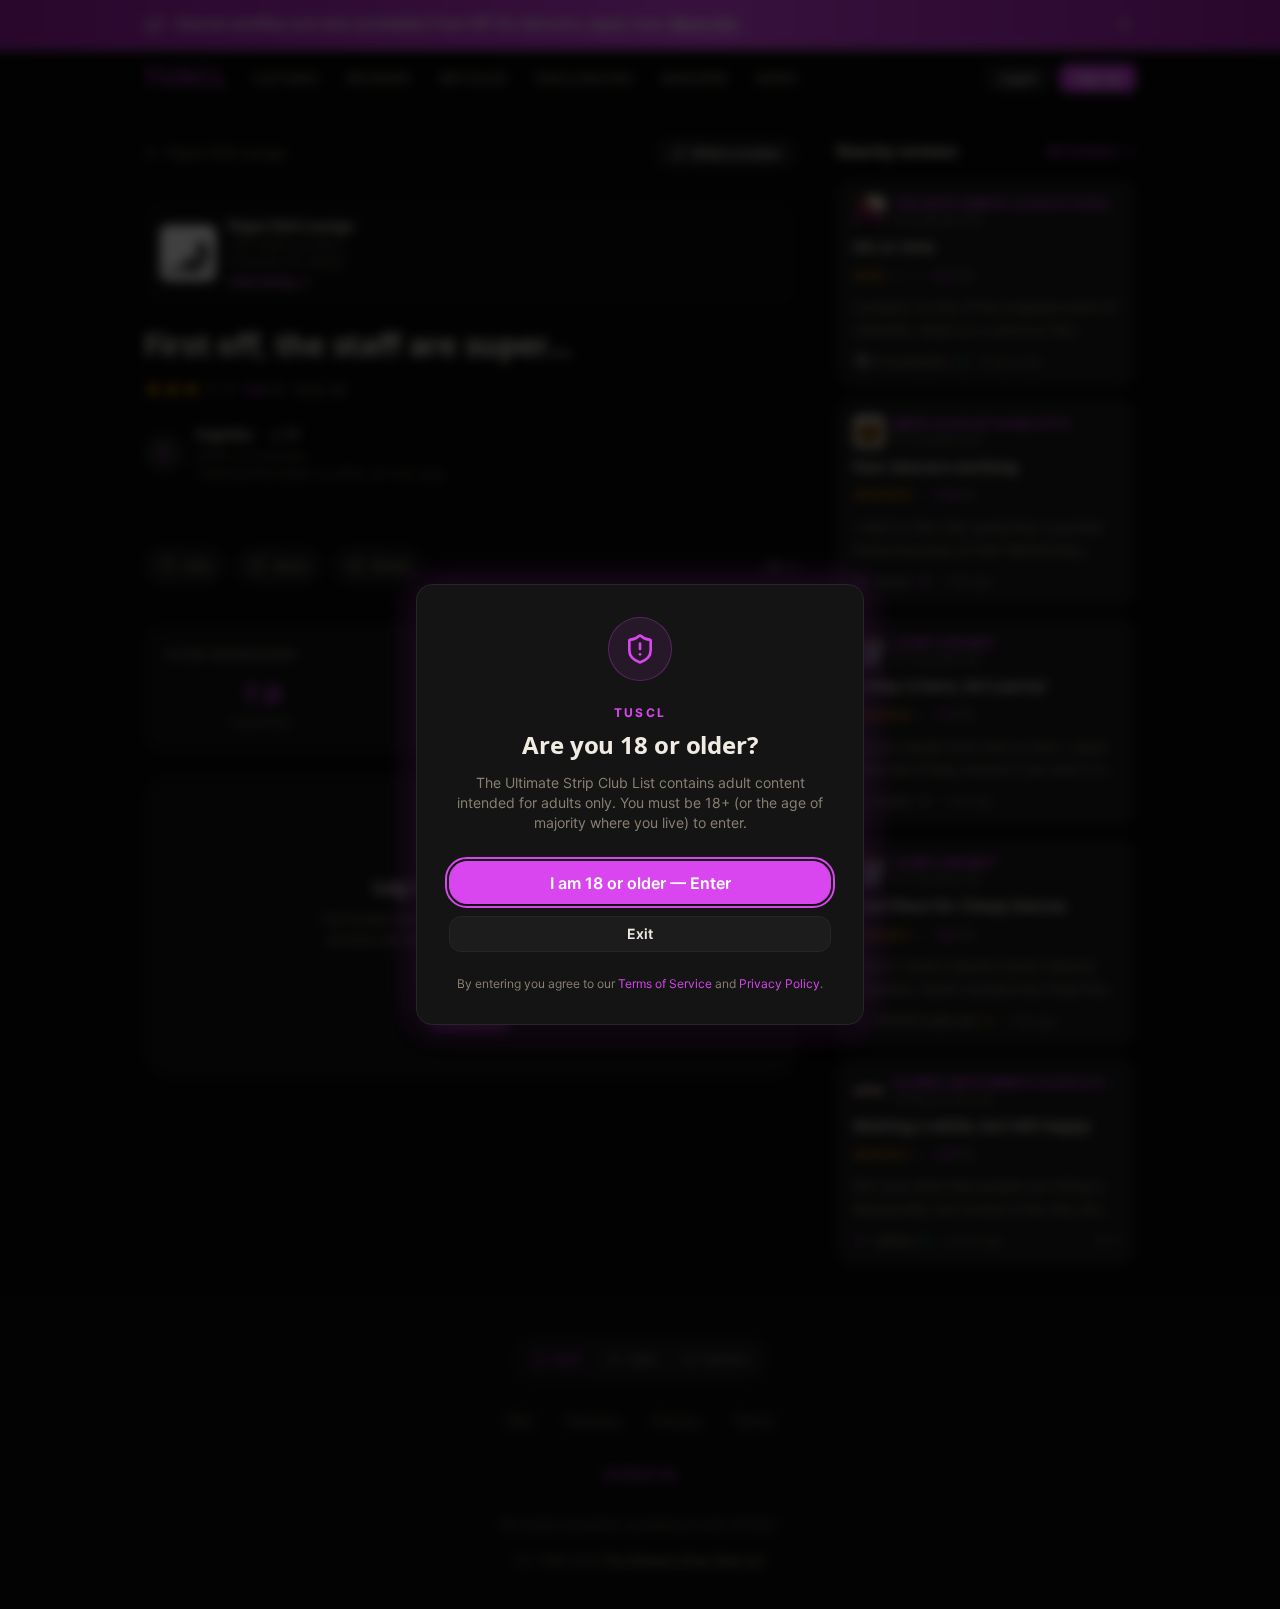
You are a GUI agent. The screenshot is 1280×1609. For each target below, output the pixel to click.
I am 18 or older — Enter (640, 883)
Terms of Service (665, 983)
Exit (640, 933)
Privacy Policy (779, 983)
